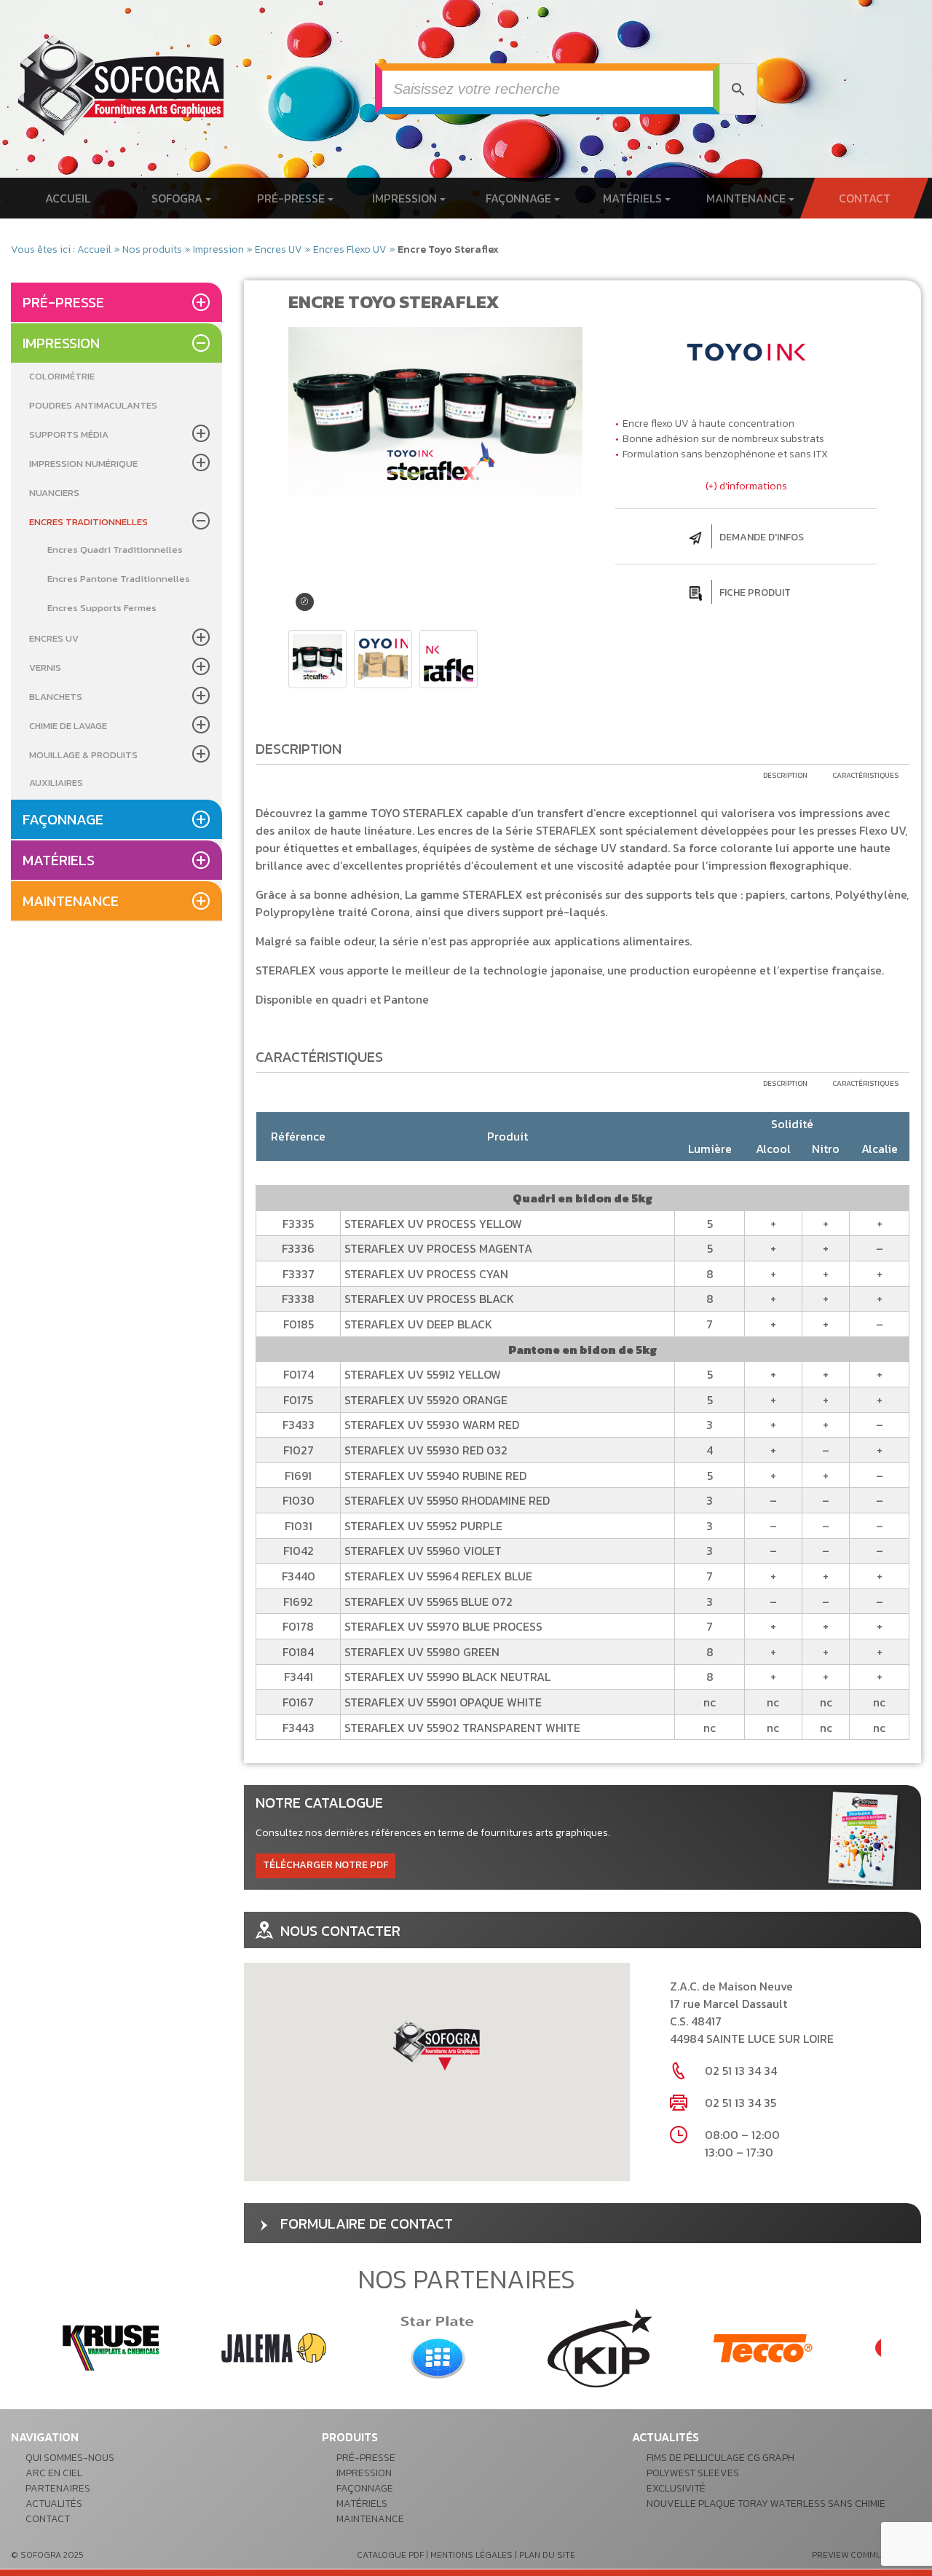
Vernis (45, 667)
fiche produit (755, 592)
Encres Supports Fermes (102, 608)
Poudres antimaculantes (93, 405)
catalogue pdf (390, 2555)
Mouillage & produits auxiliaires (83, 769)
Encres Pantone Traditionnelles (119, 579)
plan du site (547, 2555)
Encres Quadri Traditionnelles (115, 550)
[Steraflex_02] (383, 659)
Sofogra (178, 198)
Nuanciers (54, 493)
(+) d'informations (746, 486)
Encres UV (279, 249)
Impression (406, 198)
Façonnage (520, 198)
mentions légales (471, 2555)
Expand (305, 602)
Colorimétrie (62, 376)
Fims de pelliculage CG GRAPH (720, 2458)
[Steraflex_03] (449, 659)
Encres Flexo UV (350, 249)
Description (785, 775)
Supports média (69, 434)
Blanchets (56, 697)
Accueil (68, 198)
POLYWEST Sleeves (693, 2473)
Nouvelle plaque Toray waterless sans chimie (766, 2504)
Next (902, 2348)
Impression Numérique (83, 464)
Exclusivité (676, 2488)
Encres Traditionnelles (88, 522)
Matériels (634, 198)
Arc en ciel (54, 2473)
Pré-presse (292, 198)
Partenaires (58, 2488)
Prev (30, 2348)
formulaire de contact (367, 2224)
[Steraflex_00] (317, 659)
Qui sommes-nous (70, 2458)
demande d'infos (762, 537)
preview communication (866, 2555)
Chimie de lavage (68, 726)
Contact (864, 198)
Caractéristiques (865, 775)
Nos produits (152, 249)
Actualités (54, 2504)
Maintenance (747, 198)
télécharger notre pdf (325, 1865)
